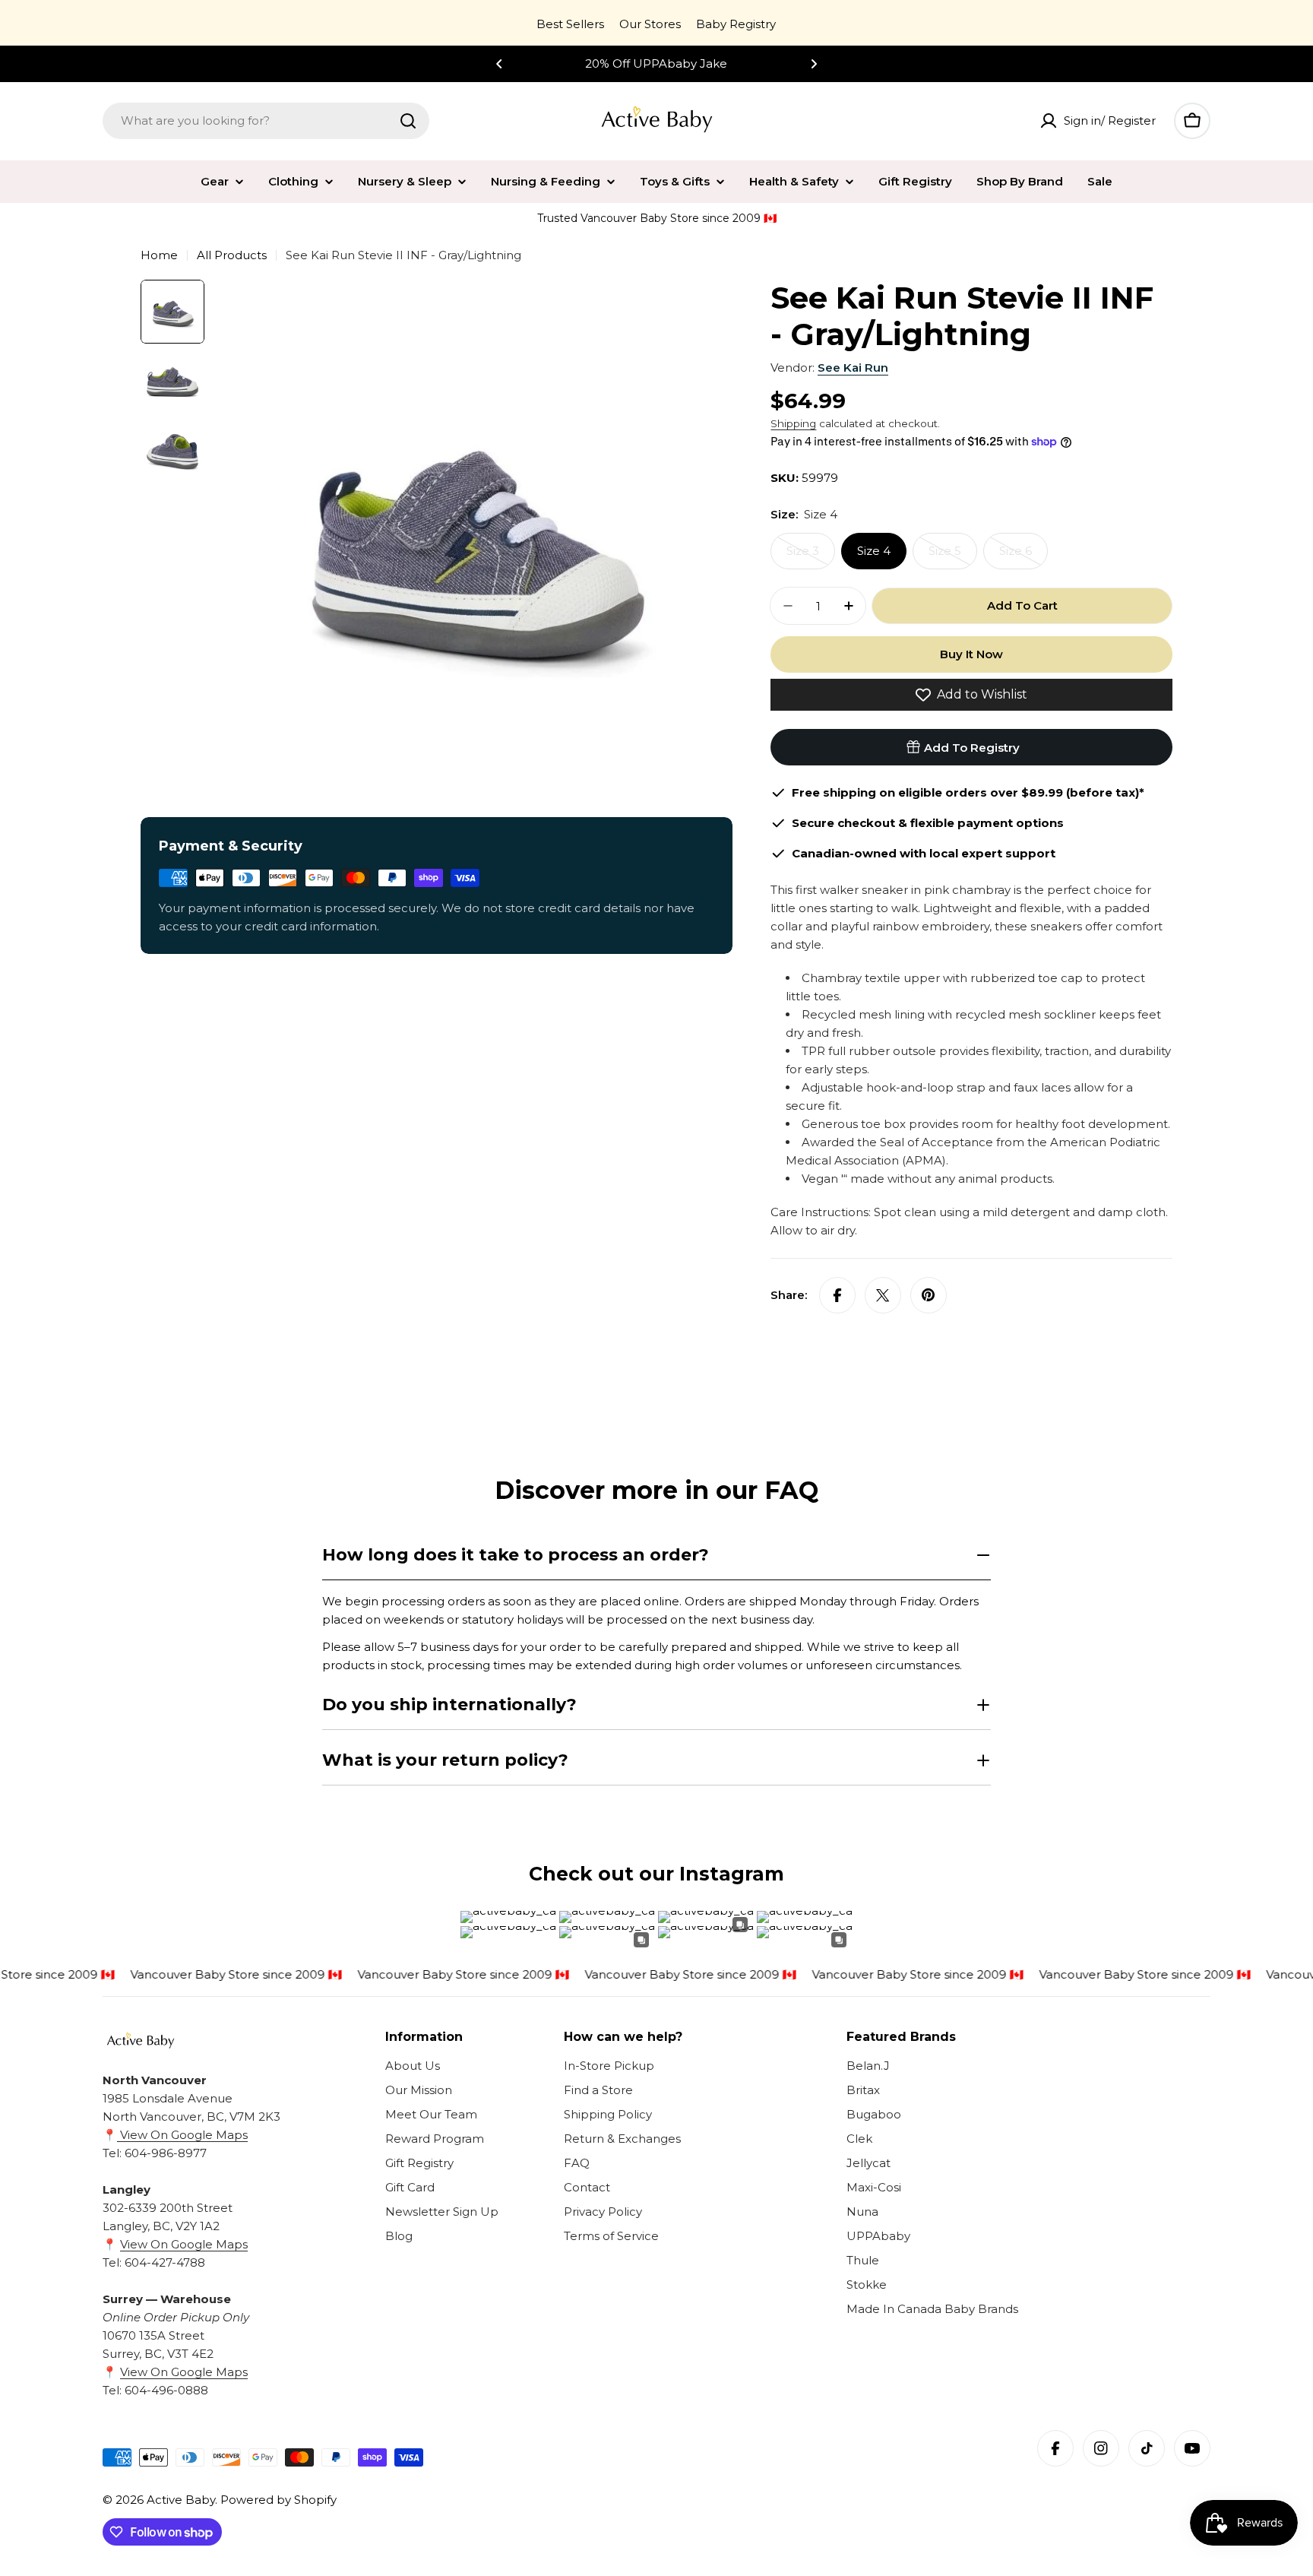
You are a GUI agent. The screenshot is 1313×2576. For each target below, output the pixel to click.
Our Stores (650, 24)
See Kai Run (853, 368)
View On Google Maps (182, 2135)
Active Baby (181, 2500)
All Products (232, 255)
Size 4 (874, 551)
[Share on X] (883, 1295)
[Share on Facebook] (837, 1295)
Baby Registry (736, 24)
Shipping (793, 423)
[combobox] (266, 121)
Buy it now (971, 654)
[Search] (408, 121)
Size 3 (811, 556)
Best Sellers (570, 24)
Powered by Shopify (278, 2500)
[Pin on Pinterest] (929, 1295)
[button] (499, 64)
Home (159, 255)
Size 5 (953, 556)
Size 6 (1024, 556)
